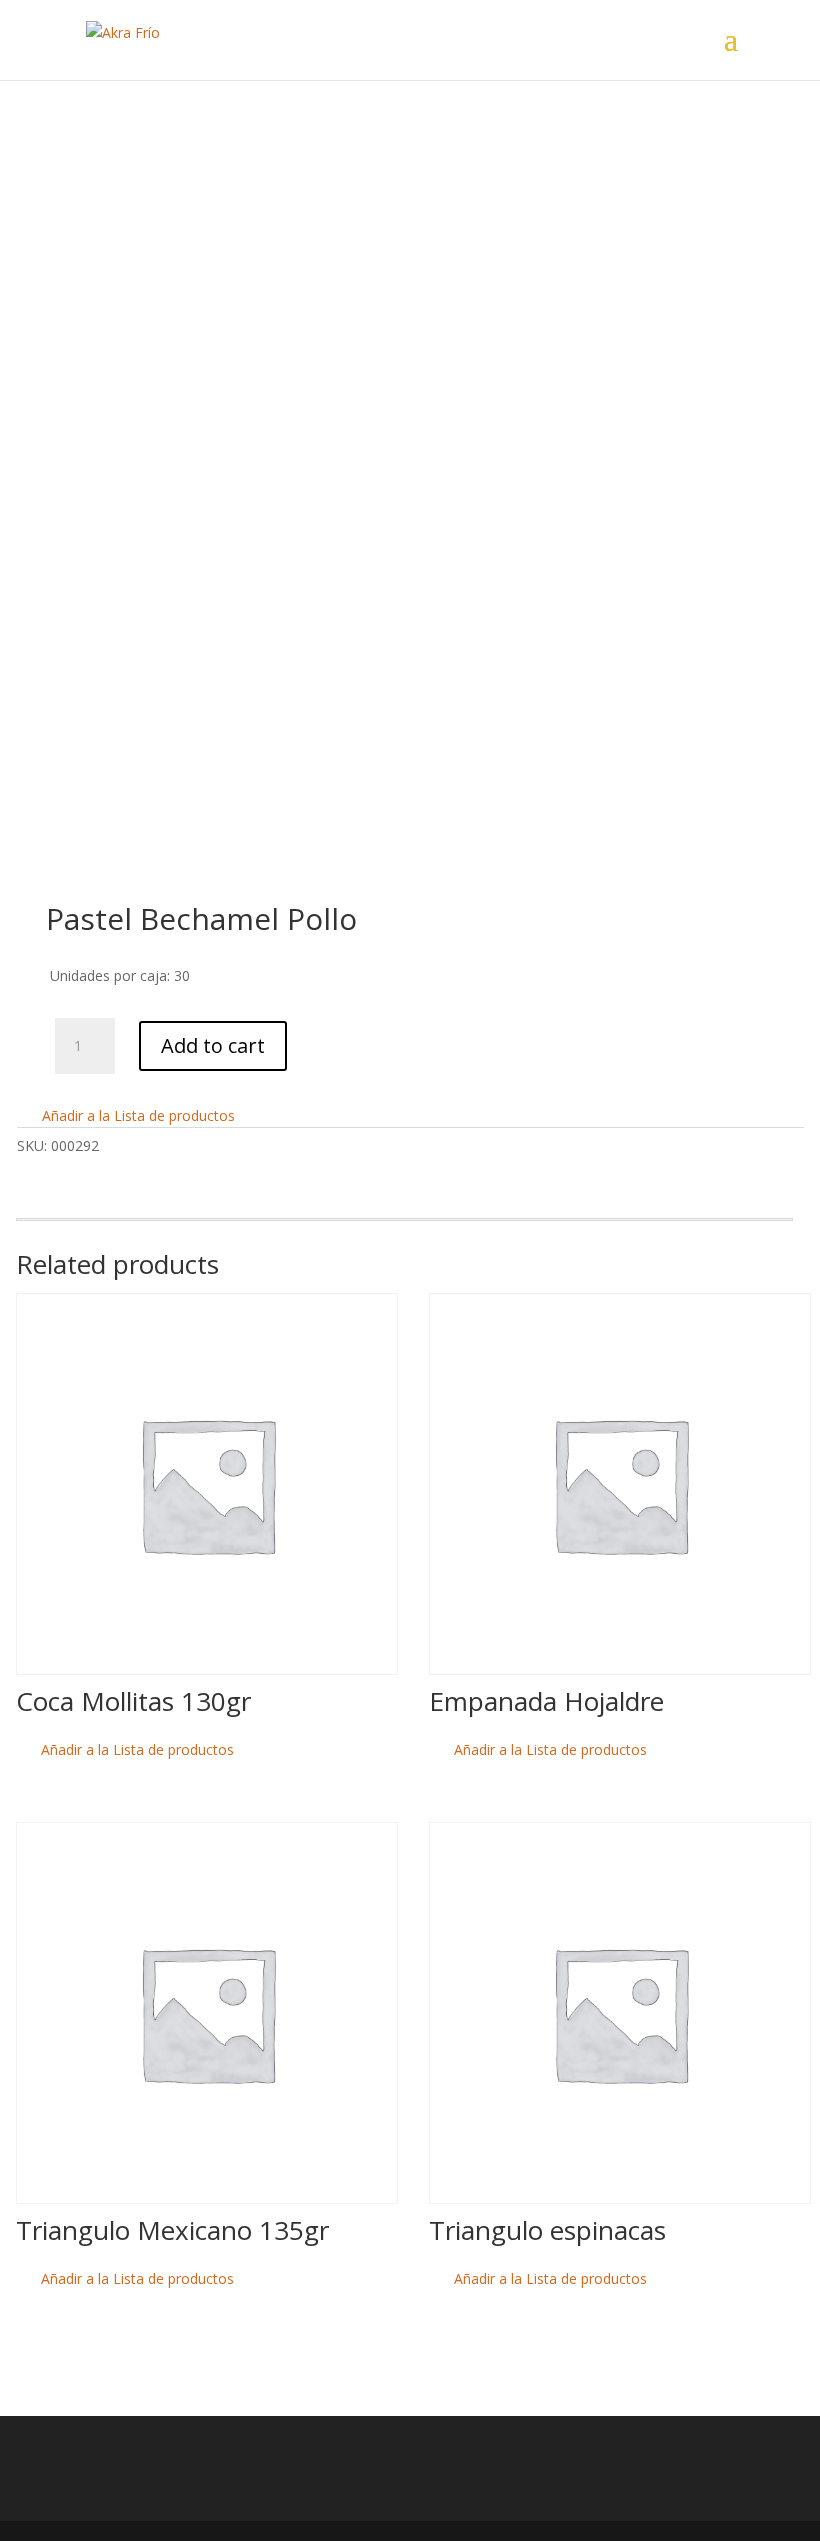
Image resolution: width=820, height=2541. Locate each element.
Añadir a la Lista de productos (136, 1115)
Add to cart (213, 1045)
